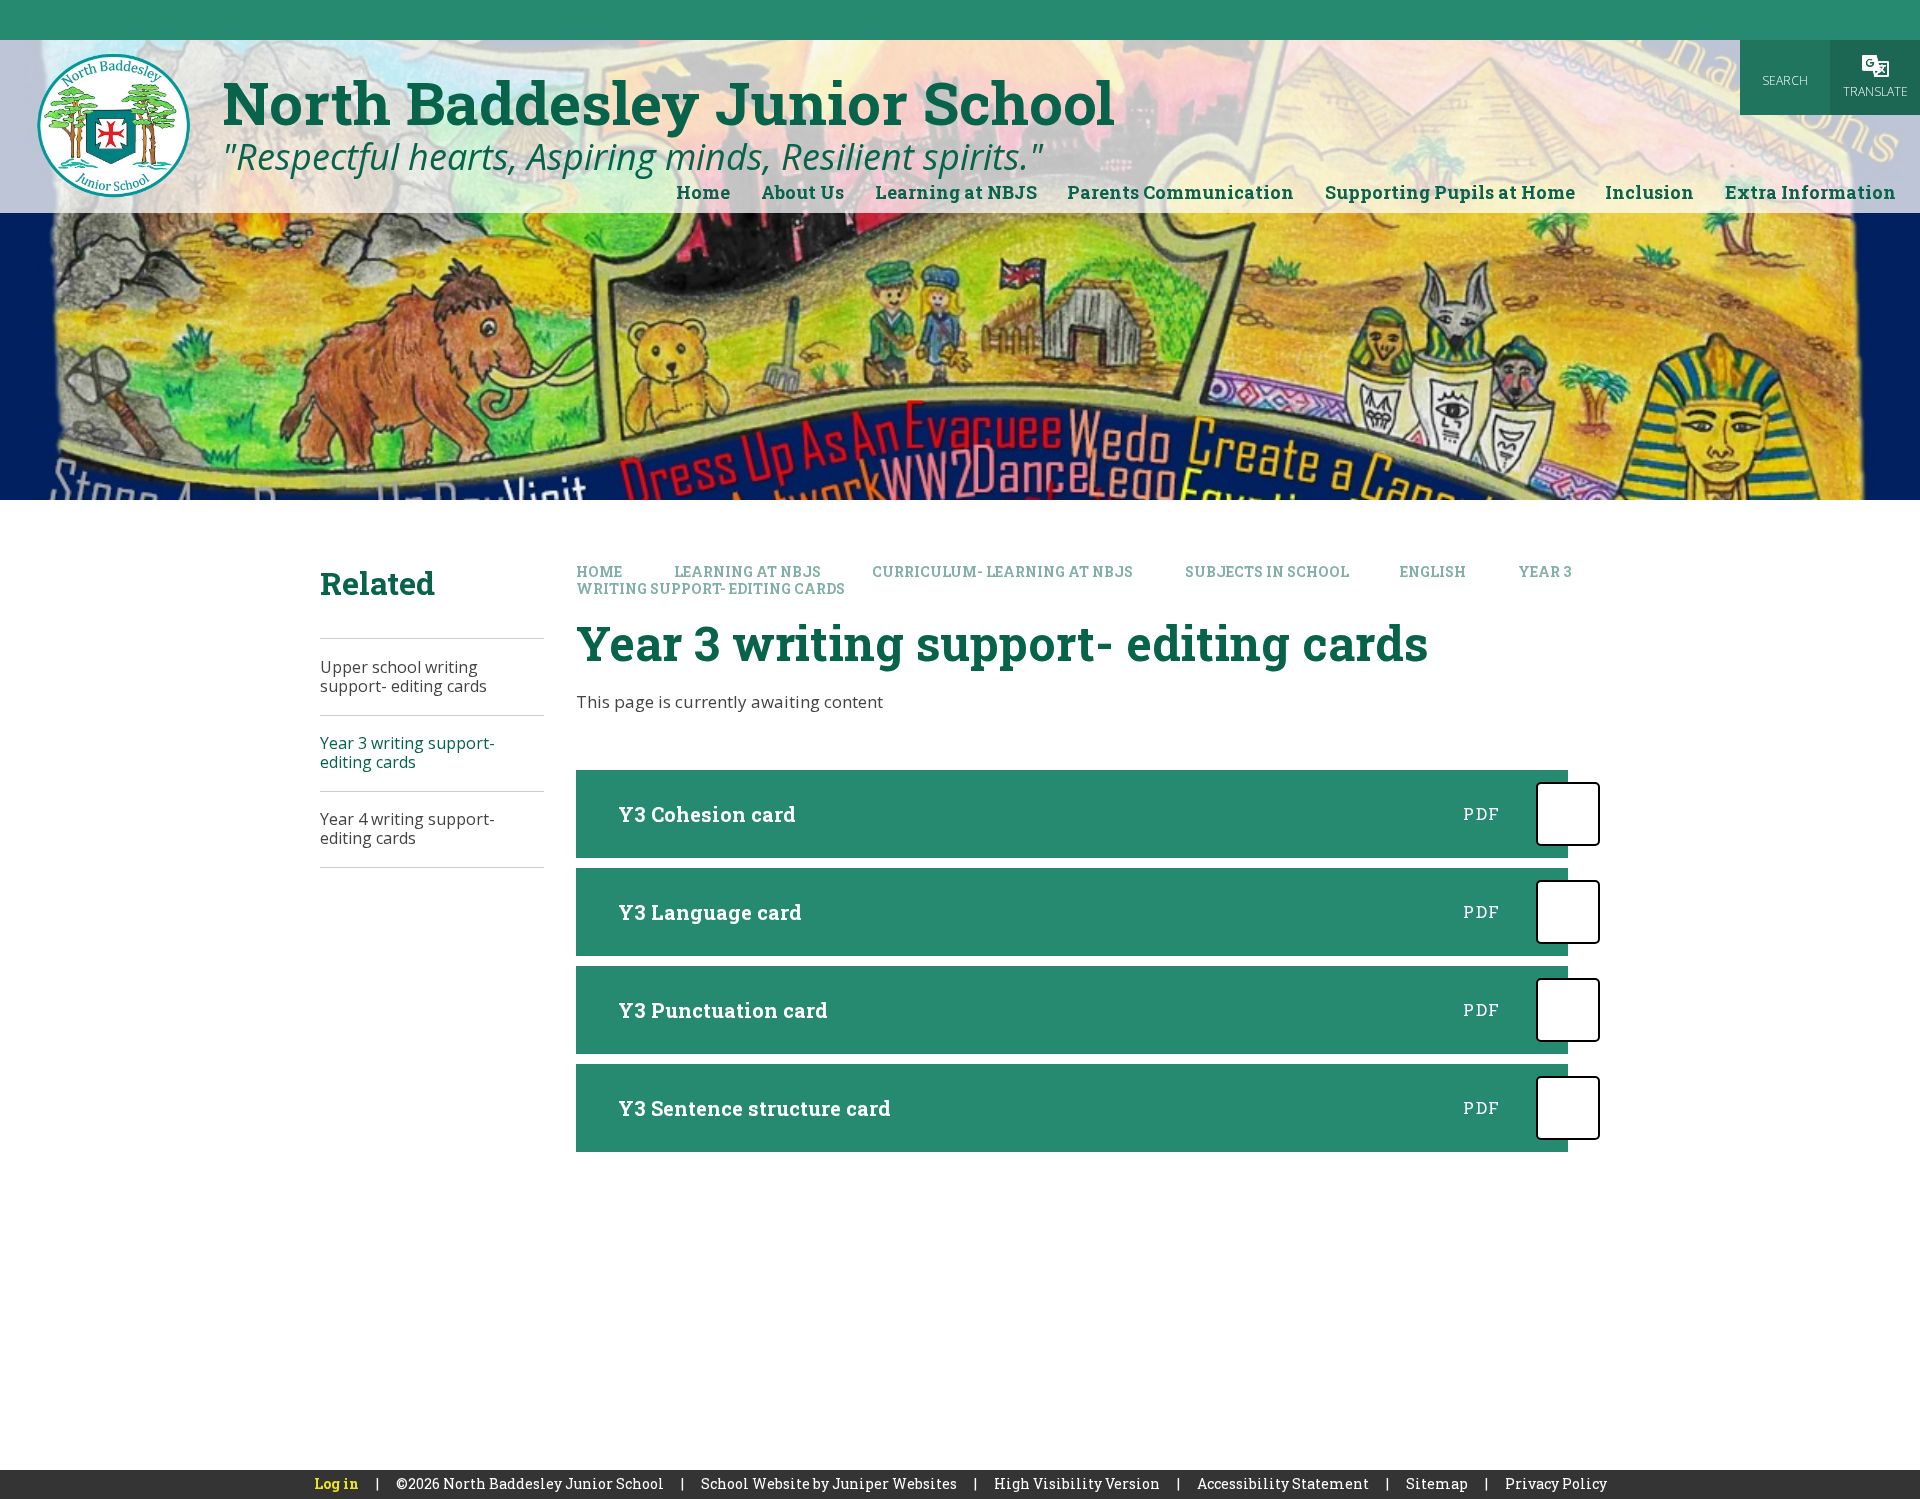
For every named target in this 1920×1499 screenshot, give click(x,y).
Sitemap (1437, 1483)
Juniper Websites (894, 1483)
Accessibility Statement (1283, 1483)
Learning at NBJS (747, 571)
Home (599, 571)
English (1433, 571)
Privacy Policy (1556, 1483)
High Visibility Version (1077, 1483)
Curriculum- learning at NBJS (1002, 571)
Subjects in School (1267, 571)
